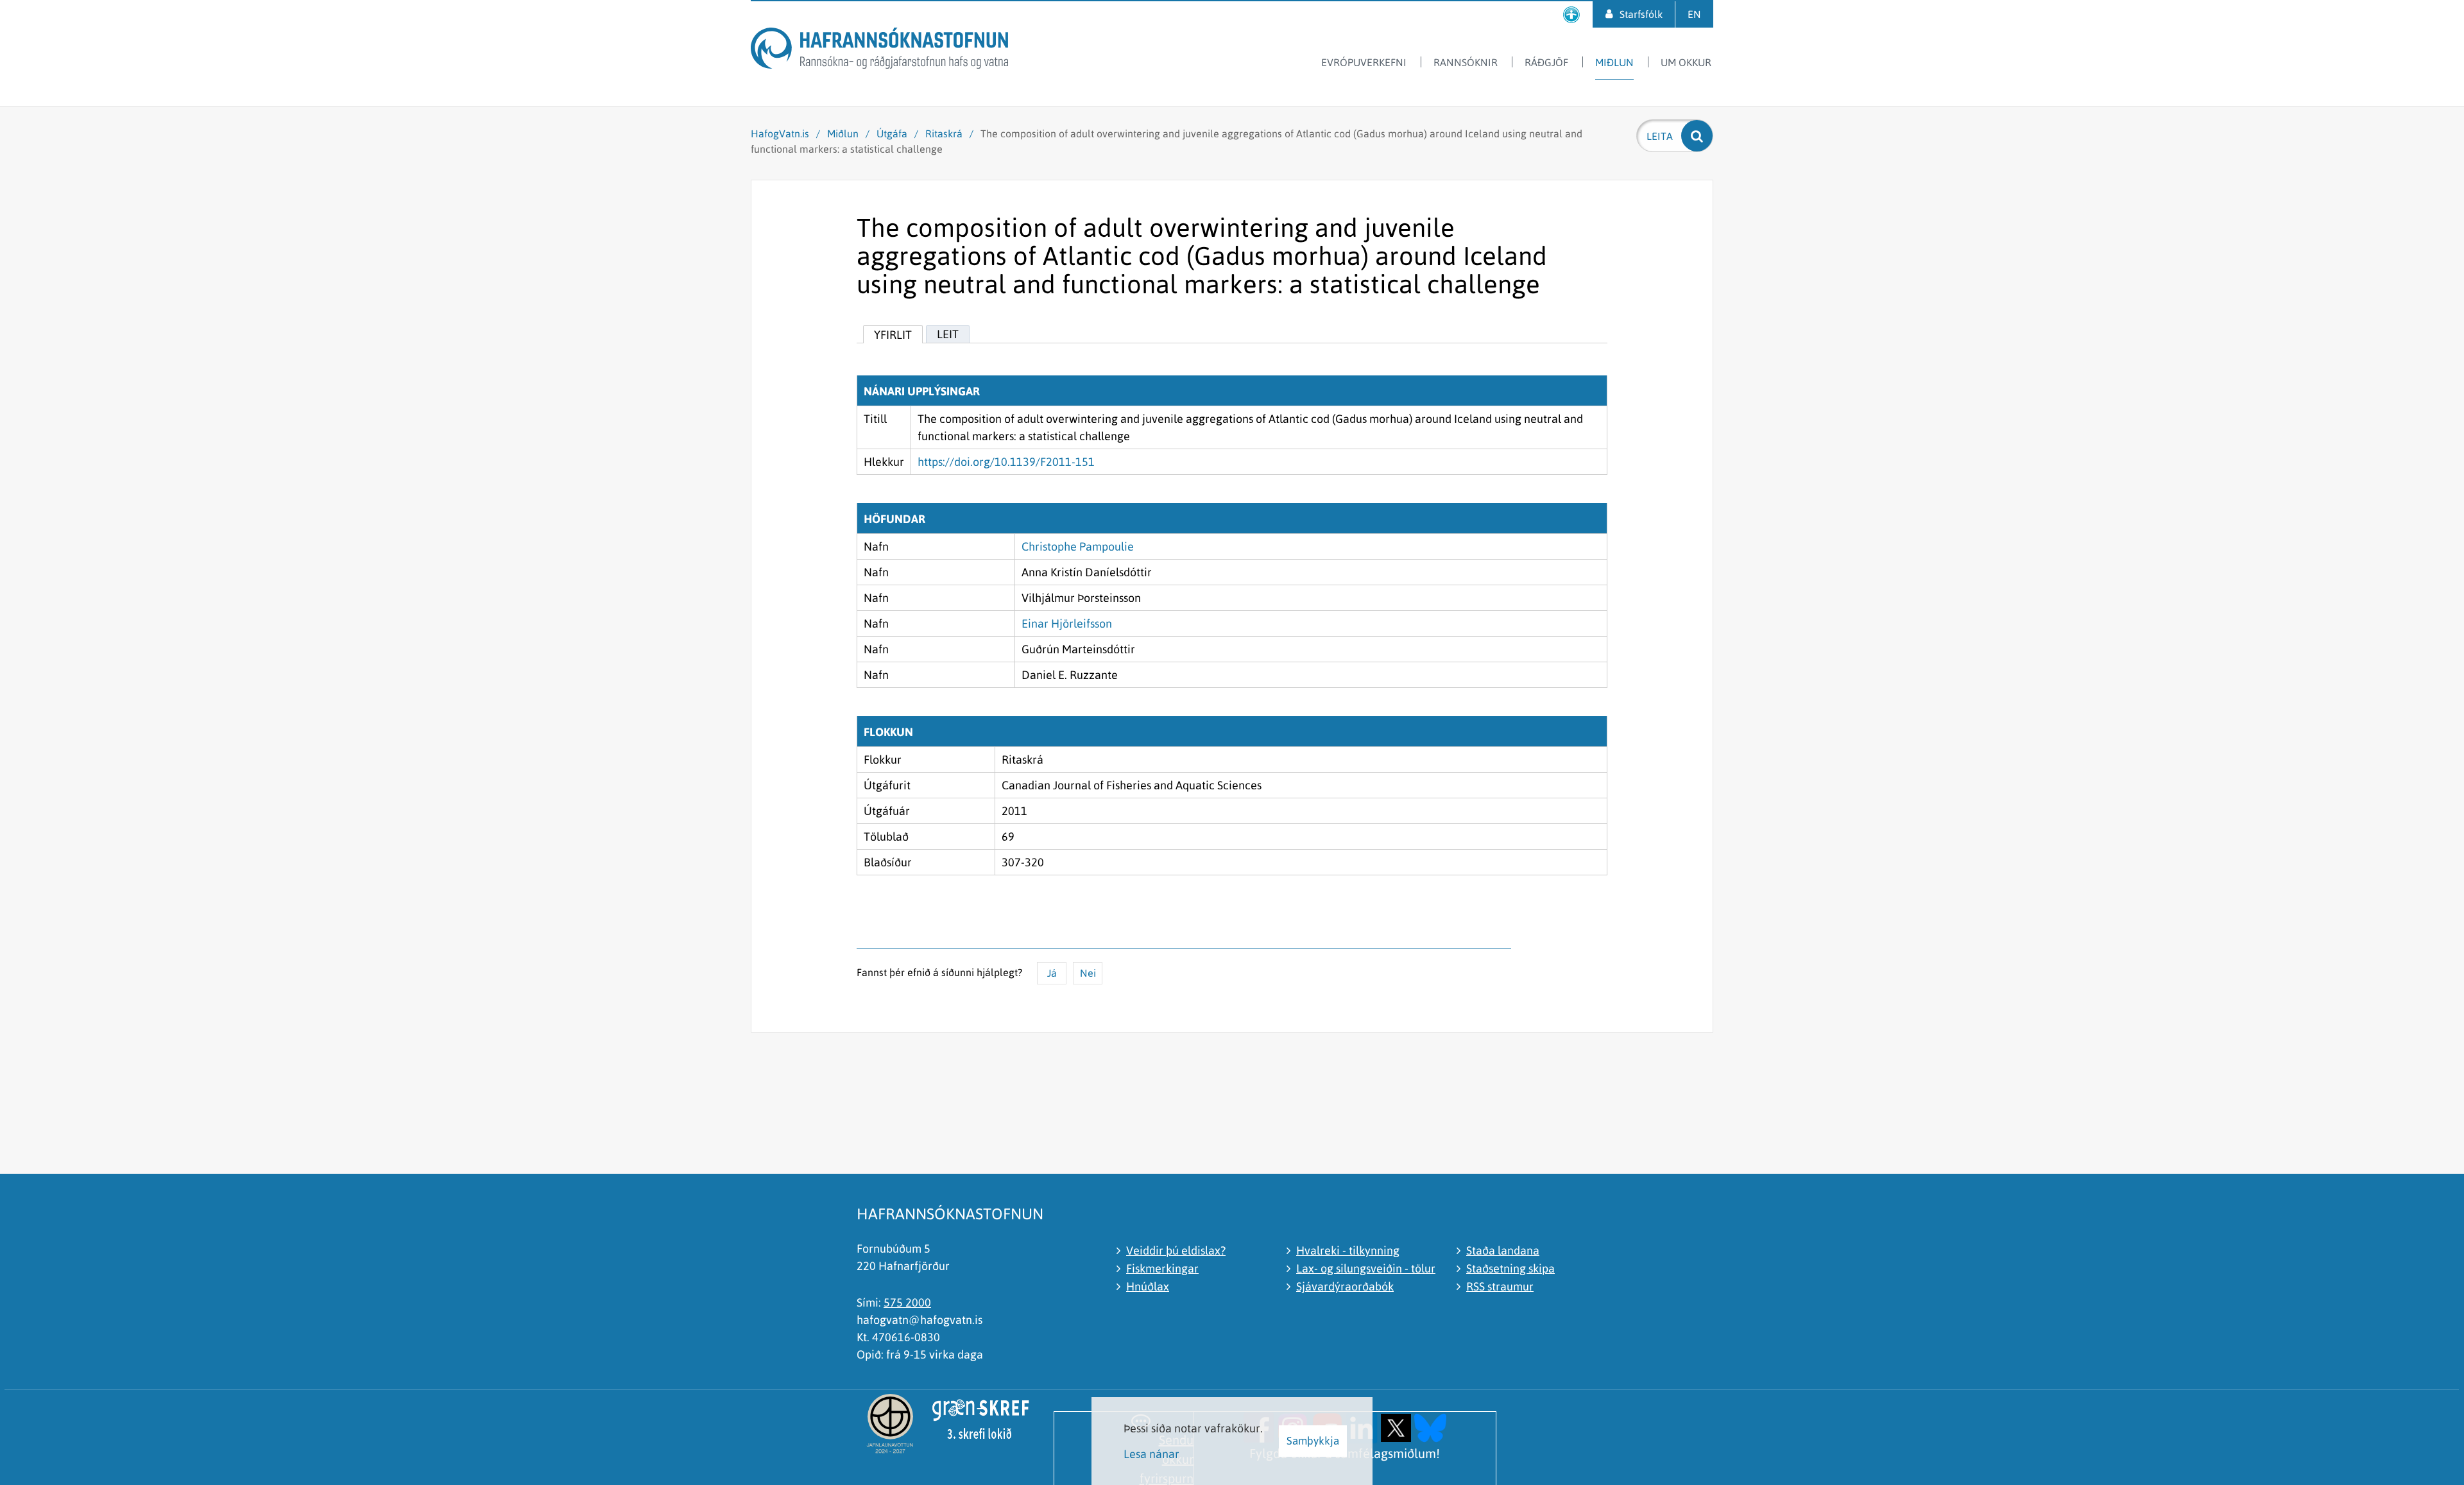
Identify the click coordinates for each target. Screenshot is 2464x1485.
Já (1052, 973)
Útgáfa (892, 133)
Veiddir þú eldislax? (1176, 1250)
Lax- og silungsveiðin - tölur (1366, 1268)
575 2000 (907, 1302)
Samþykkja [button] (1313, 1441)
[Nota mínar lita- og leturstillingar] (1571, 14)
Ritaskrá (944, 133)
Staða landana (1503, 1250)
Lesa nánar (1151, 1454)
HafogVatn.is (780, 133)
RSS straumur (1500, 1286)
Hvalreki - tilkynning (1348, 1250)
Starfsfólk (1641, 14)
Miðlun (843, 133)
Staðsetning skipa (1510, 1268)
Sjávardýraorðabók (1345, 1286)
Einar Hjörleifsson (1067, 623)
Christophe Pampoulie (1078, 546)
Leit (948, 334)
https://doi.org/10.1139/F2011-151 (1006, 462)
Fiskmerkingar (1162, 1268)
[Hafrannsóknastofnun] (879, 50)
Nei (1088, 973)
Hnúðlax (1148, 1286)
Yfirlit (893, 335)
